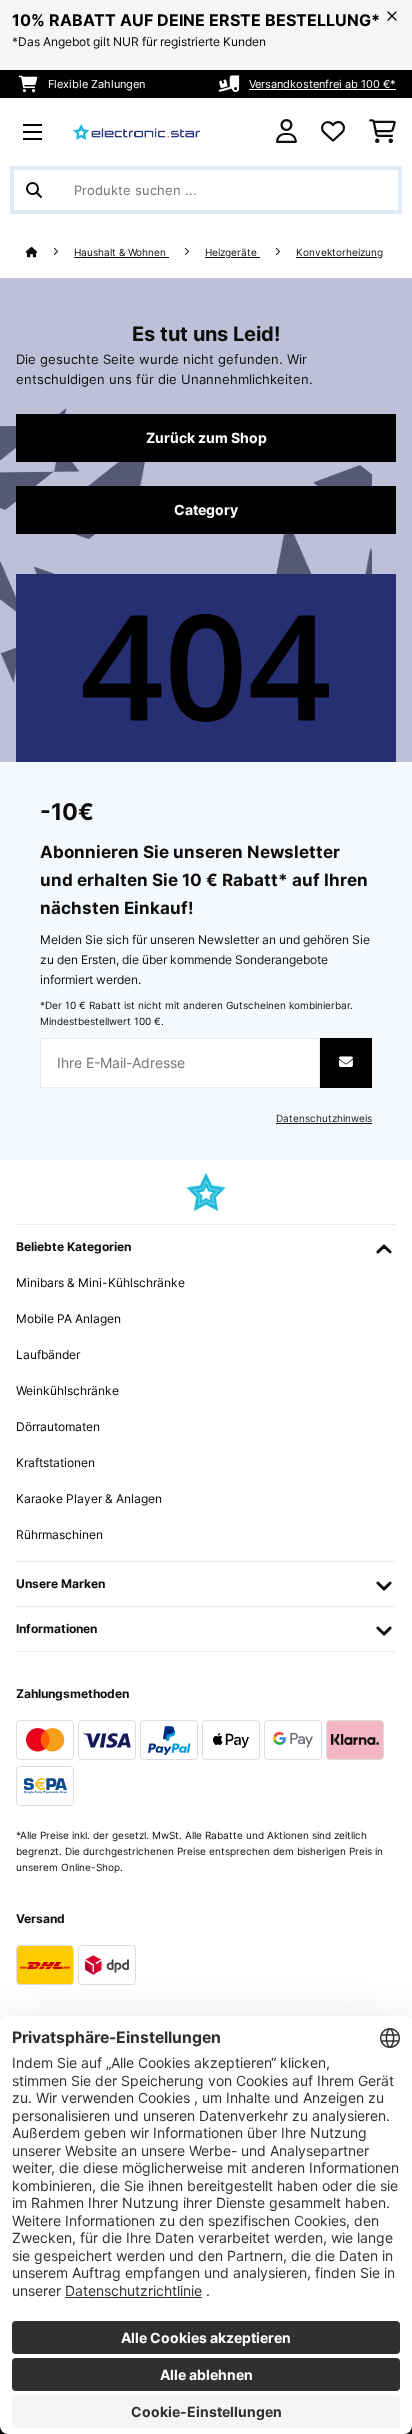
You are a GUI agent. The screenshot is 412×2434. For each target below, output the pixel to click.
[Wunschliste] (333, 132)
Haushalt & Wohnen (121, 252)
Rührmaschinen (59, 1534)
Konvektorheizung (339, 252)
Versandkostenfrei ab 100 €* (322, 84)
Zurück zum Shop (206, 438)
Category (206, 510)
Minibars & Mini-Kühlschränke (100, 1282)
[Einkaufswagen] (382, 132)
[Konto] (286, 131)
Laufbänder (48, 1354)
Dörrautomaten (58, 1426)
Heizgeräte (232, 252)
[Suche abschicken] (34, 190)
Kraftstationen (55, 1462)
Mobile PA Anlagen (68, 1318)
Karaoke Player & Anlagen (89, 1498)
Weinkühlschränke (67, 1390)
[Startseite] (50, 252)
